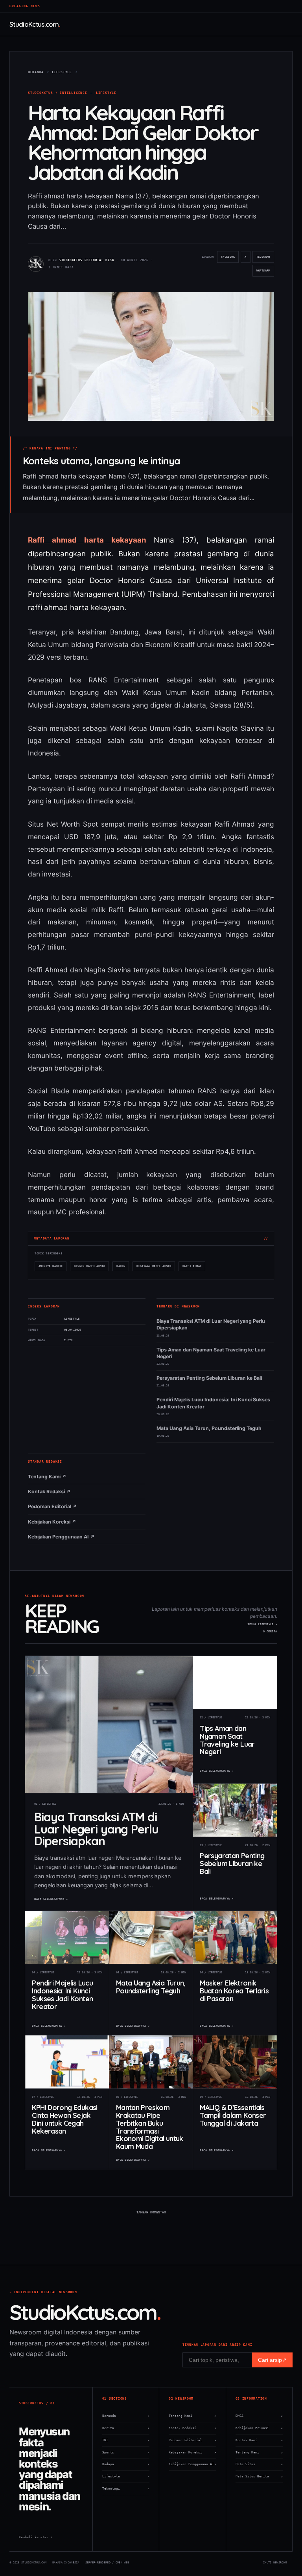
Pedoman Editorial (192, 2440)
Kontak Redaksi (192, 2428)
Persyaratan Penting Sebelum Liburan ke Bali (209, 1378)
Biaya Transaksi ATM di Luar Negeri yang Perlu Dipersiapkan (211, 1324)
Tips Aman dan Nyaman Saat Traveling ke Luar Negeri (211, 1353)
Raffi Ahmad (192, 1266)
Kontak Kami (259, 2440)
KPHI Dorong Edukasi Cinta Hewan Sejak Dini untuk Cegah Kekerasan (64, 2119)
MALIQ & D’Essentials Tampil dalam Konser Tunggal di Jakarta (233, 2115)
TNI (126, 2440)
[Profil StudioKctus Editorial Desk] (36, 264)
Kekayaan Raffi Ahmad (154, 1266)
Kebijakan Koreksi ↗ (52, 1522)
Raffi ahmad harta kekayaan (87, 540)
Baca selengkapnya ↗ (51, 1899)
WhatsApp (265, 273)
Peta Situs (259, 2464)
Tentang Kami (192, 2416)
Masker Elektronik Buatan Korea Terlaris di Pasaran (234, 1990)
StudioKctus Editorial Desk (87, 260)
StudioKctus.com (34, 24)
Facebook (229, 259)
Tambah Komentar (151, 2212)
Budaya (126, 2464)
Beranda (126, 2416)
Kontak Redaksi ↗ (49, 1492)
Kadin (121, 1266)
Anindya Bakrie (51, 1266)
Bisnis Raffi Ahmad (89, 1266)
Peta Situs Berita (259, 2476)
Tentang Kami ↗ (47, 1477)
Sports (126, 2452)
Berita (126, 2428)
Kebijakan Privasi (259, 2428)
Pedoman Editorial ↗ (52, 1506)
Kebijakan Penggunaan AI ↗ (61, 1537)
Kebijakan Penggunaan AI (192, 2464)
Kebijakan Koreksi (192, 2452)
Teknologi (126, 2489)
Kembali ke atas (36, 2537)
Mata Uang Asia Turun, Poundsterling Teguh (209, 1428)
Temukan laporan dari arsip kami (217, 2345)
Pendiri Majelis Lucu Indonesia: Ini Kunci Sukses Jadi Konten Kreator (213, 1403)
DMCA (259, 2416)
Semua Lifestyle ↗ (262, 1624)
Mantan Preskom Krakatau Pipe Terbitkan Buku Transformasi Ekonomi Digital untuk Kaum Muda (150, 2127)
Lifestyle (106, 93)
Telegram (265, 259)
